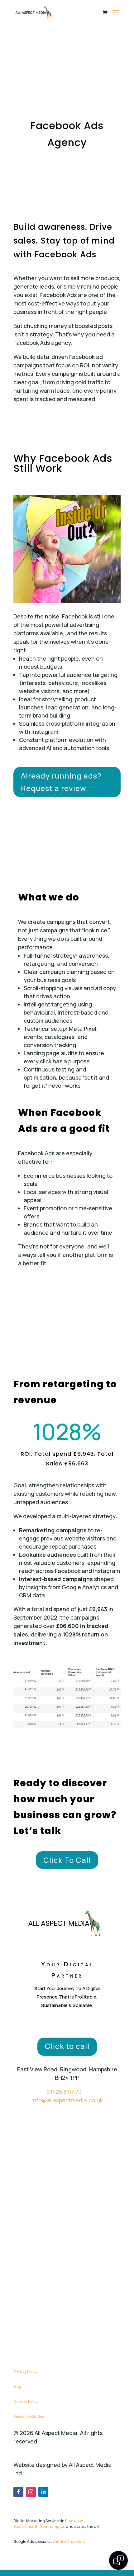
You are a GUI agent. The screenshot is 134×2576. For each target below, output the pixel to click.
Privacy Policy (25, 2371)
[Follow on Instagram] (31, 2492)
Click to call (67, 2046)
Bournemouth (26, 2526)
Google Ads (91, 2562)
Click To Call (67, 1860)
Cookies (65, 2562)
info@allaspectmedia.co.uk (67, 2100)
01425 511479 (64, 2092)
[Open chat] (118, 2560)
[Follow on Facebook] (18, 2492)
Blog (17, 2386)
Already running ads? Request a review (61, 782)
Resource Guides (29, 2416)
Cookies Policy (26, 2401)
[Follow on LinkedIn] (43, 2492)
